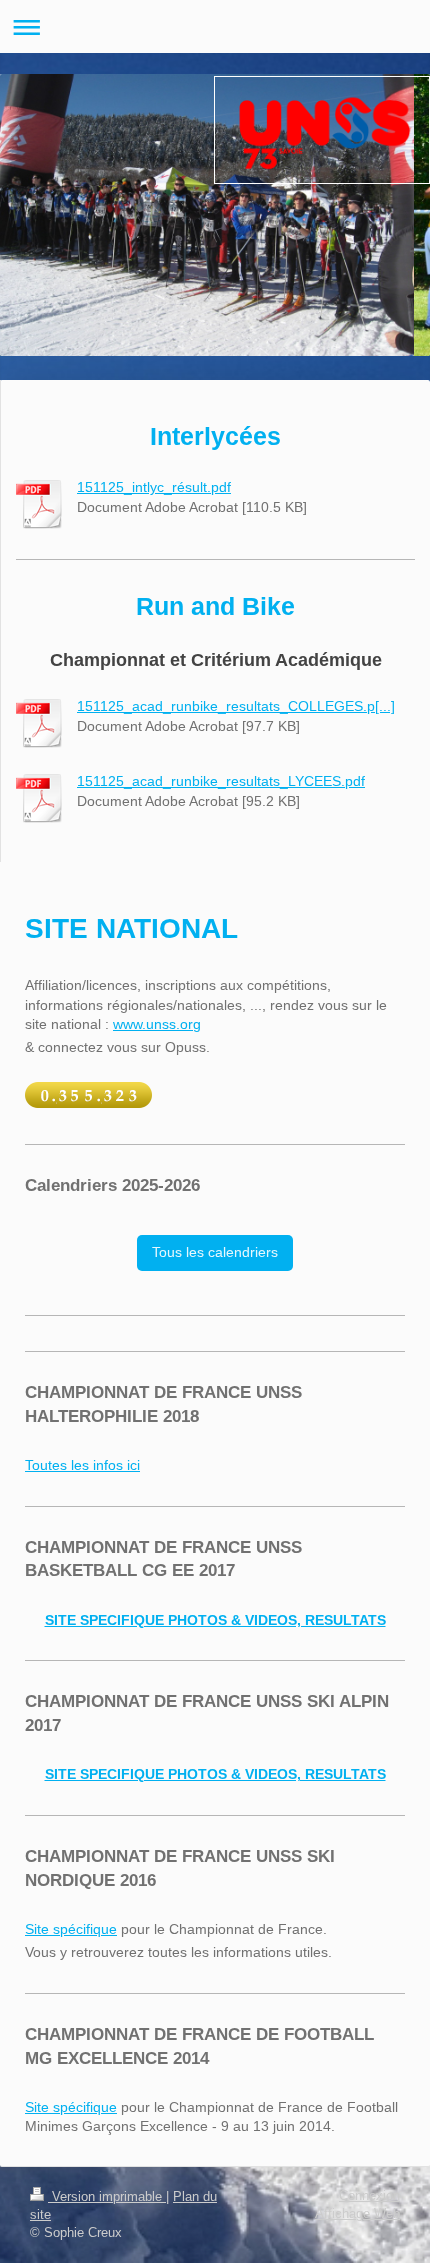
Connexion (369, 2195)
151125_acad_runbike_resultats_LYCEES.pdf (221, 781)
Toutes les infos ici (82, 1465)
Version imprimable (107, 2196)
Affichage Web (357, 2213)
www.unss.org (157, 1024)
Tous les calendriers (215, 1252)
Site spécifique (71, 1929)
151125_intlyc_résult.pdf (154, 487)
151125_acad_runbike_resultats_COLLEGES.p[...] (236, 706)
